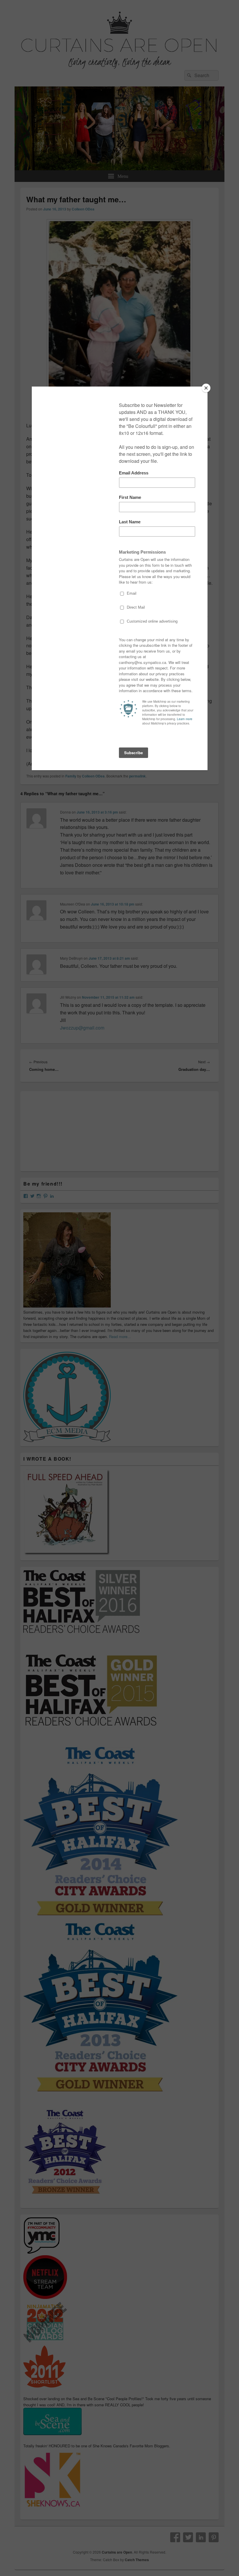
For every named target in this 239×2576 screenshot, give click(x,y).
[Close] (206, 388)
